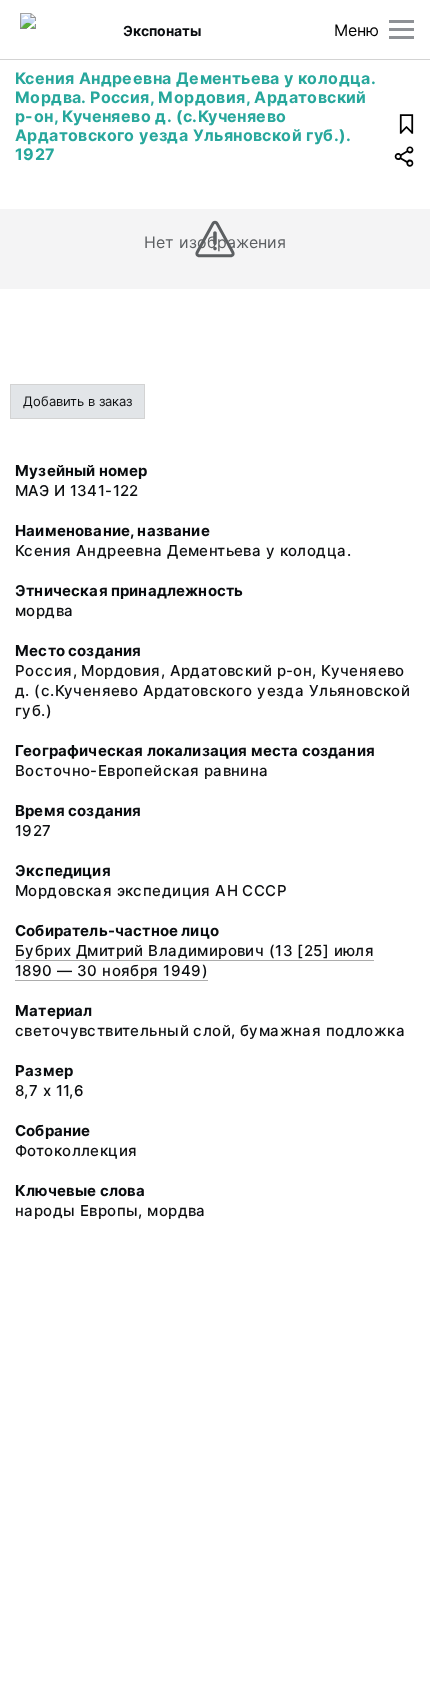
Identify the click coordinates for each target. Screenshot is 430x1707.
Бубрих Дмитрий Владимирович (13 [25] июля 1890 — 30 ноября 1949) (194, 960)
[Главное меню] (401, 29)
